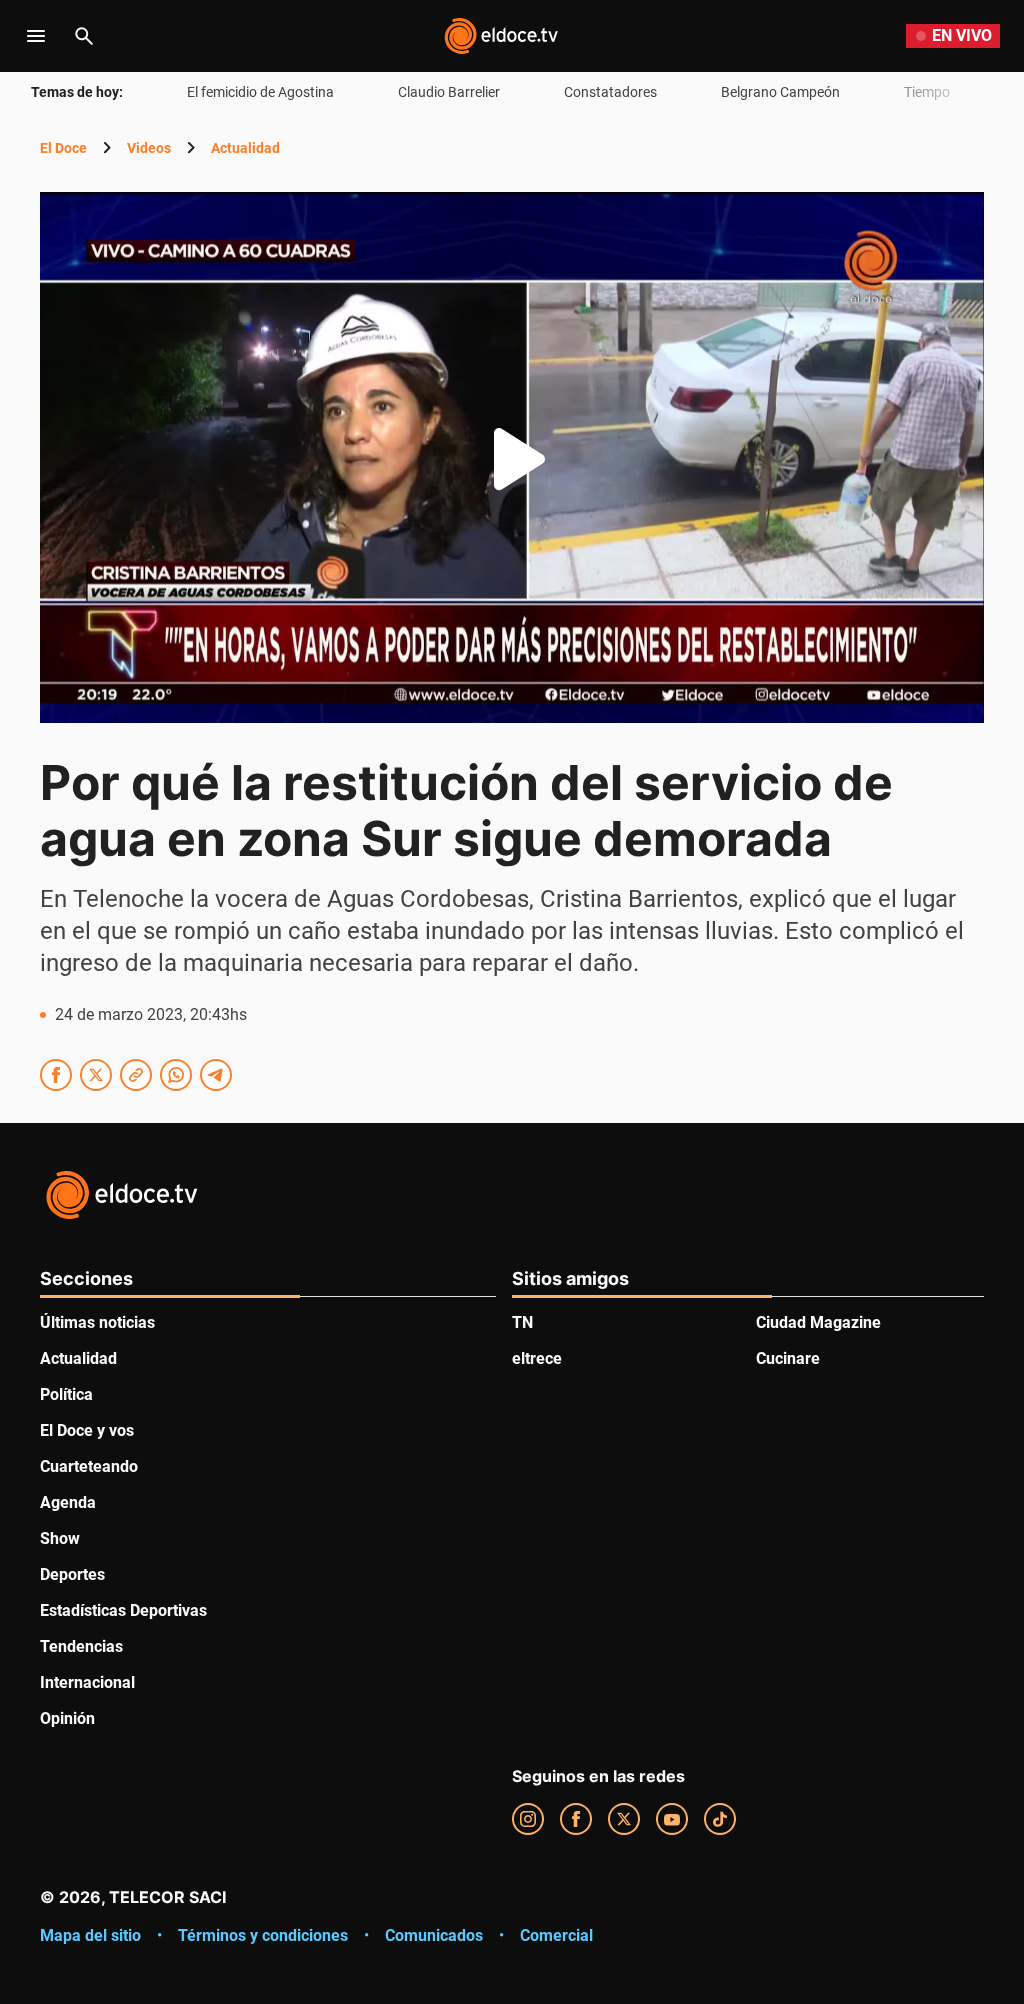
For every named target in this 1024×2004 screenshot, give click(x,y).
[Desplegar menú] (36, 36)
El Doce (63, 148)
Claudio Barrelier (449, 92)
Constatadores (610, 92)
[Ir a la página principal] (501, 36)
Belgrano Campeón (780, 92)
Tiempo (927, 92)
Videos (149, 148)
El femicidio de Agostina (260, 92)
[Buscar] (84, 36)
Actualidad (245, 148)
